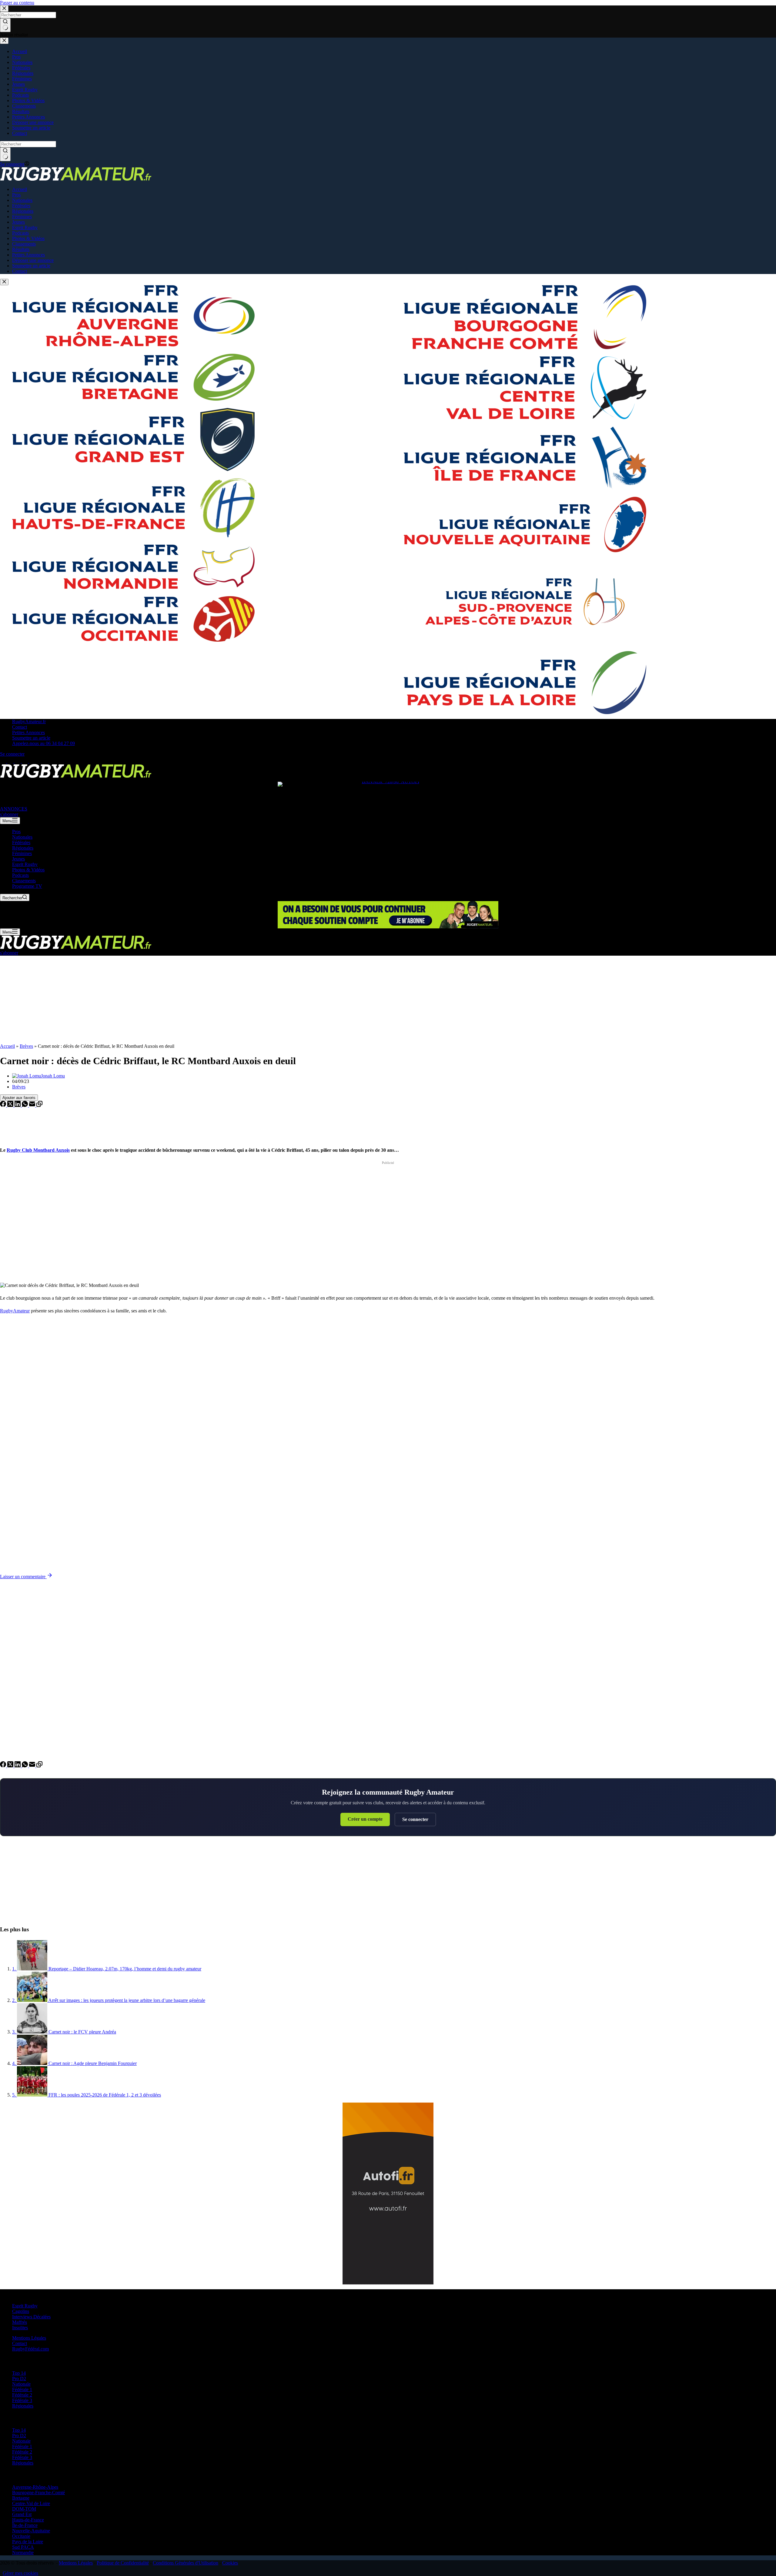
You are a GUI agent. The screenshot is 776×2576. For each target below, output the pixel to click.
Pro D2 (19, 2379)
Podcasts (20, 875)
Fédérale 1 (22, 2389)
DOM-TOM (24, 2509)
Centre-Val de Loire (31, 2503)
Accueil (7, 1046)
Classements (24, 881)
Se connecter (415, 1819)
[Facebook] (4, 761)
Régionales (23, 848)
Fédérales (21, 842)
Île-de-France (25, 2525)
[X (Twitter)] (11, 761)
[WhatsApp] (25, 1105)
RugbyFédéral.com (30, 2349)
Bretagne (21, 2498)
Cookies (230, 2563)
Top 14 (19, 2373)
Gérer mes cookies (20, 2573)
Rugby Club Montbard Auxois (38, 1150)
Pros (16, 832)
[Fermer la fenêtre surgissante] (4, 282)
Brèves (26, 1046)
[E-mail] (33, 1105)
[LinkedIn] (18, 1105)
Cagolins (21, 2311)
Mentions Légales (29, 2338)
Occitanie (21, 2536)
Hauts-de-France (28, 2520)
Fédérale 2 (22, 2395)
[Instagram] (18, 761)
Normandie (23, 2553)
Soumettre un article (31, 738)
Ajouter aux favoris (19, 1098)
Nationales (22, 837)
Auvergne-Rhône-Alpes (35, 2487)
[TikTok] (25, 761)
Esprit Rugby (25, 864)
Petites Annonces (28, 732)
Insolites (20, 2328)
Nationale (21, 2384)
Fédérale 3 (22, 2400)
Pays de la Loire (28, 2542)
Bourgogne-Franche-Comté (38, 2492)
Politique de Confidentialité (123, 2563)
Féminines (22, 853)
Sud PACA (23, 2547)
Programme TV (27, 886)
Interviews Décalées (31, 2317)
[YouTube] (32, 761)
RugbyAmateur (15, 1311)
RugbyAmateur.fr (29, 722)
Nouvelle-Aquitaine (31, 2531)
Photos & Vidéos (28, 870)
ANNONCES (14, 809)
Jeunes (18, 859)
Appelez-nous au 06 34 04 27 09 (43, 743)
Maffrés (20, 2322)
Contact (20, 727)
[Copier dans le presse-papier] (39, 1105)
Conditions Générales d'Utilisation (186, 2563)
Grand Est (22, 2514)
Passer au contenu (17, 3)
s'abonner (9, 814)
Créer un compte (365, 1819)
